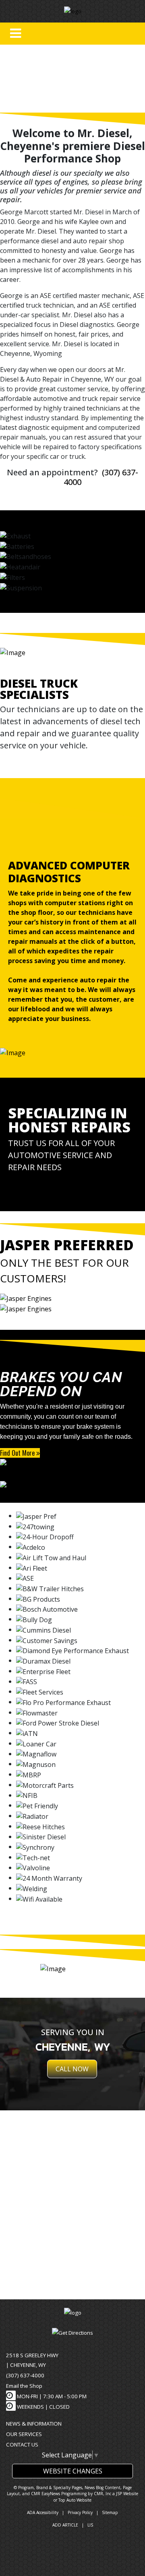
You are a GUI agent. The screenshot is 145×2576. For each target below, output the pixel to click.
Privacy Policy (80, 2512)
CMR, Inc (103, 2494)
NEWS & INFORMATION (34, 2424)
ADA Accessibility (43, 2512)
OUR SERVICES (24, 2434)
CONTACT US (22, 2445)
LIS (90, 2525)
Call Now (72, 2069)
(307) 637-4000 (25, 2375)
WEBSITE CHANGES (73, 2471)
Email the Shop (24, 2386)
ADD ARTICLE (65, 2525)
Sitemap (110, 2512)
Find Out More (18, 1453)
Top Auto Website (75, 2500)
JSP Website (127, 2494)
